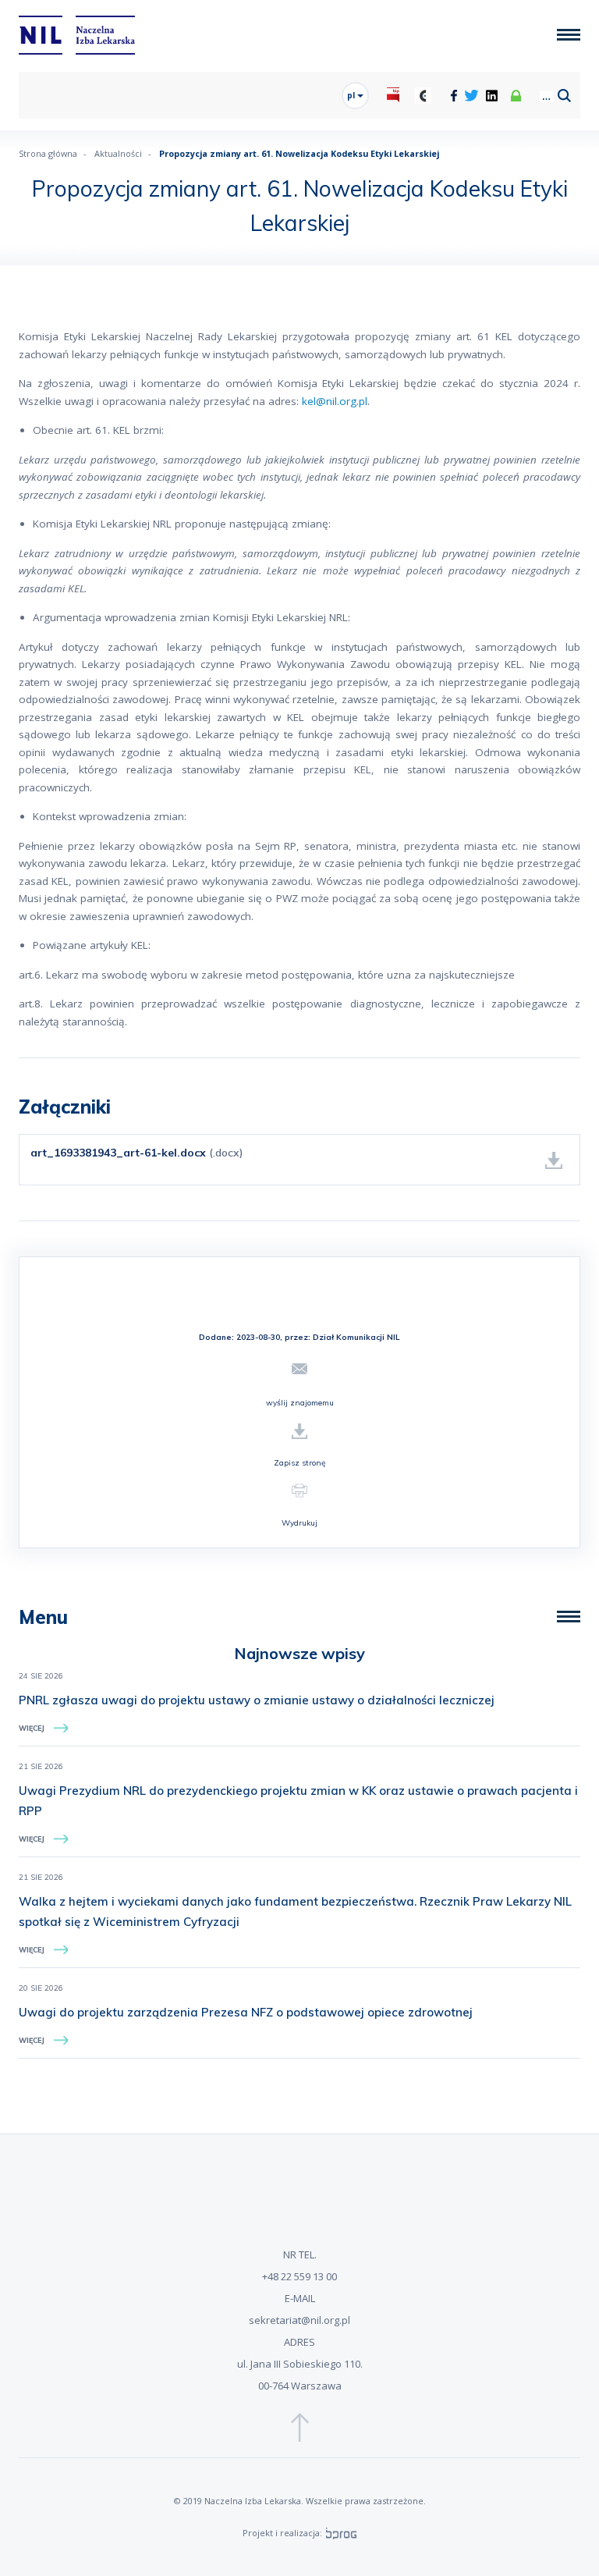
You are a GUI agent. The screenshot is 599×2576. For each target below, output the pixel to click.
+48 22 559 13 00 (299, 2276)
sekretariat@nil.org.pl (299, 2320)
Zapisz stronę (299, 1463)
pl (352, 95)
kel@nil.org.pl (335, 401)
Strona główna (48, 153)
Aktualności (118, 153)
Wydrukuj (299, 1523)
